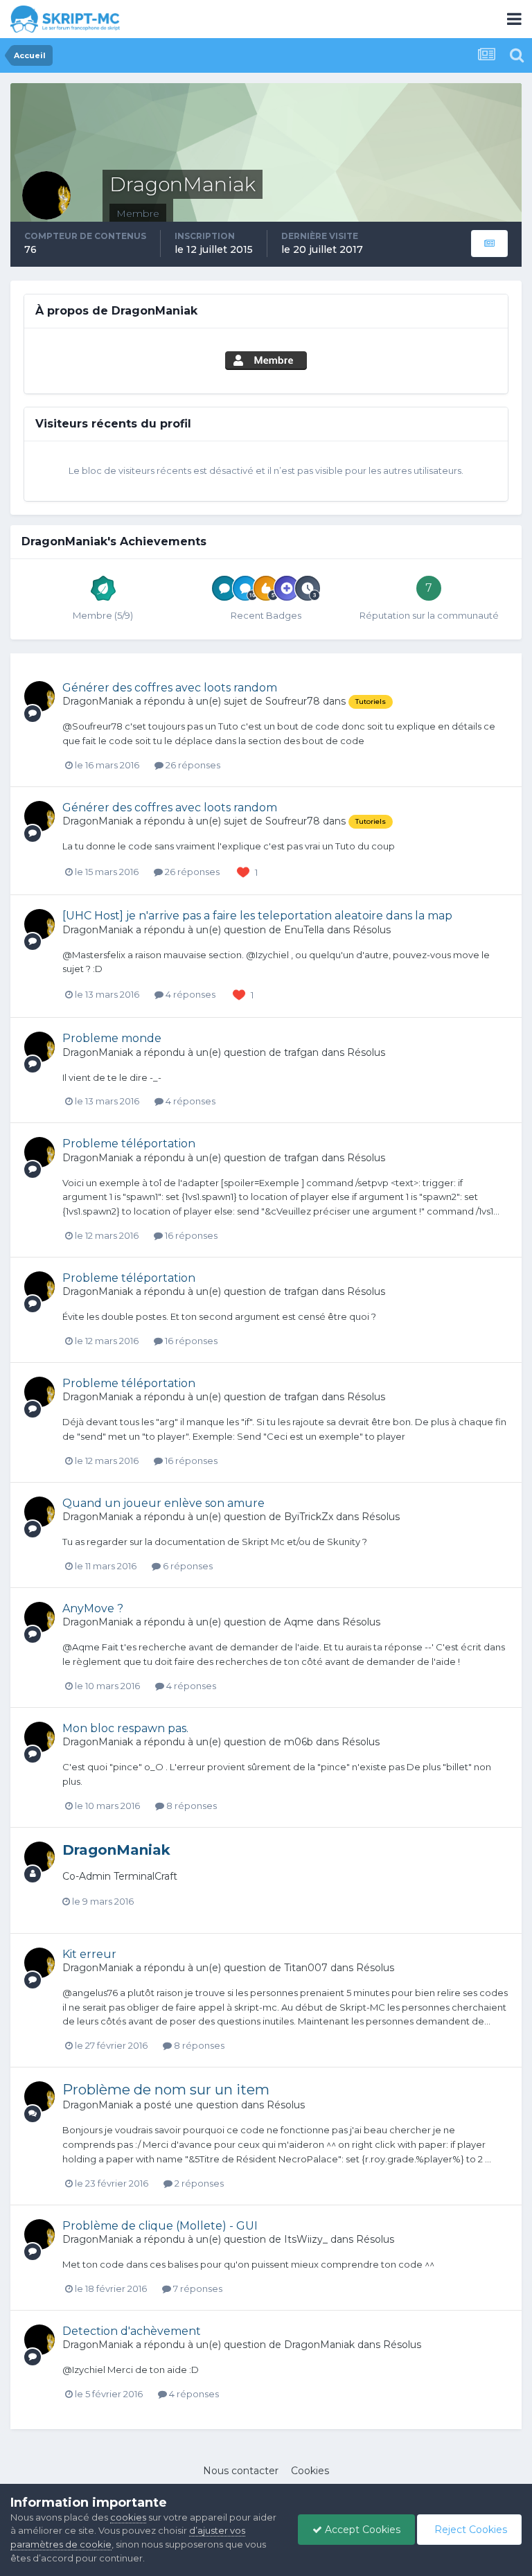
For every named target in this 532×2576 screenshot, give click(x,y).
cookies (128, 2517)
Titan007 (306, 1968)
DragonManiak (98, 701)
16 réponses (190, 1235)
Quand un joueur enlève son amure (163, 1503)
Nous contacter (241, 2471)
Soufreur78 (293, 701)
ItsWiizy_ (306, 2239)
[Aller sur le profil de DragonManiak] (39, 696)
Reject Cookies (469, 2530)
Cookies (310, 2471)
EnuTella (304, 930)
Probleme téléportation (129, 1144)
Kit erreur (89, 1954)
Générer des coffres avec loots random (170, 688)
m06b (299, 1742)
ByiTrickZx (309, 1517)
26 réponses (192, 765)
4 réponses (189, 994)
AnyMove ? (93, 1608)
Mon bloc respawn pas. (125, 1728)
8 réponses (190, 1806)
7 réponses (197, 2288)
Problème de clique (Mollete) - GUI (160, 2226)
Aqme (299, 1622)
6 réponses (187, 1566)
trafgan (301, 1052)
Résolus (372, 930)
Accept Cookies (361, 2530)
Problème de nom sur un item (166, 2090)
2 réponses (198, 2183)
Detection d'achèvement (132, 2331)
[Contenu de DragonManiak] (489, 244)
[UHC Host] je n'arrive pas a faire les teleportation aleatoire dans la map (257, 916)
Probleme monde (112, 1038)
